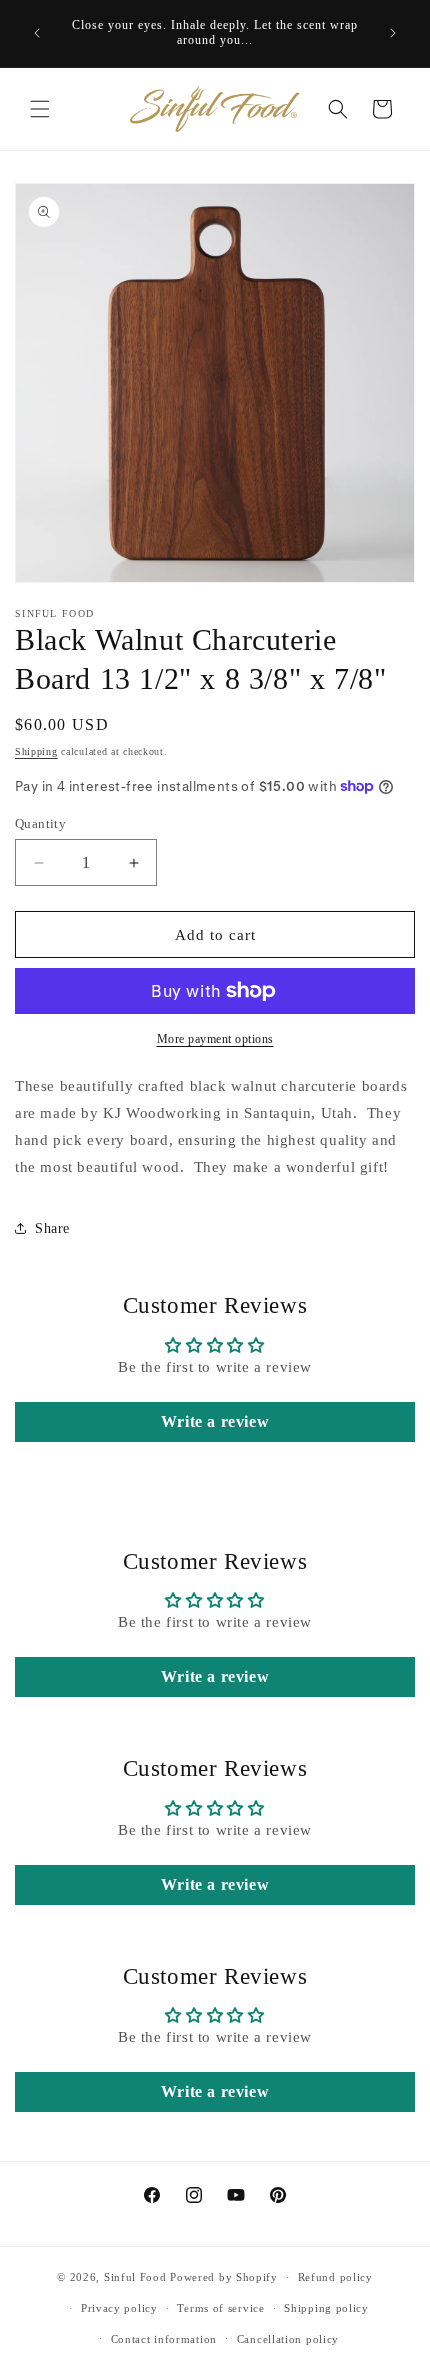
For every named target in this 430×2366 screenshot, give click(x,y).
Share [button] (52, 1228)
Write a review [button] (215, 1421)
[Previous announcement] (37, 33)
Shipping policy (326, 2308)
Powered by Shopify (224, 2277)
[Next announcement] (393, 33)
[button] (40, 109)
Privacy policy (119, 2308)
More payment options (215, 1039)
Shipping (36, 751)
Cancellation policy (288, 2339)
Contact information (164, 2339)
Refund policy (335, 2277)
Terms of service (220, 2308)
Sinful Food (135, 2277)
